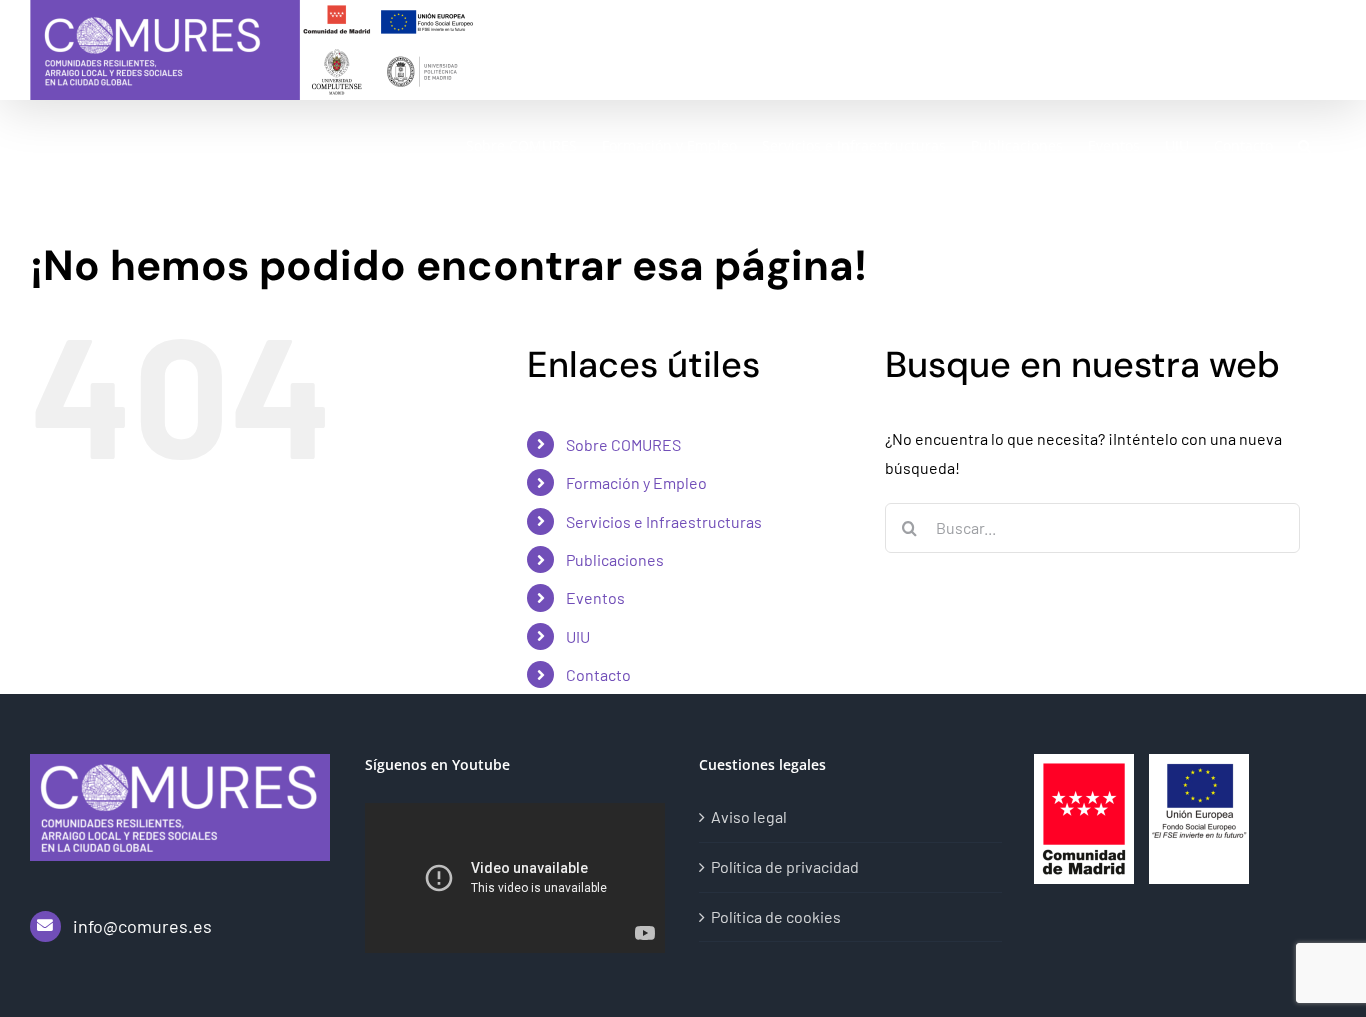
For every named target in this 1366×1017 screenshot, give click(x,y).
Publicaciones (615, 559)
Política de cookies (776, 916)
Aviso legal (749, 816)
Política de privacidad (785, 866)
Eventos (595, 597)
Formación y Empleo (636, 482)
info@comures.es (142, 926)
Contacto (598, 674)
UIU (578, 636)
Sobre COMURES (623, 444)
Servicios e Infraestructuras (664, 521)
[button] (1304, 145)
